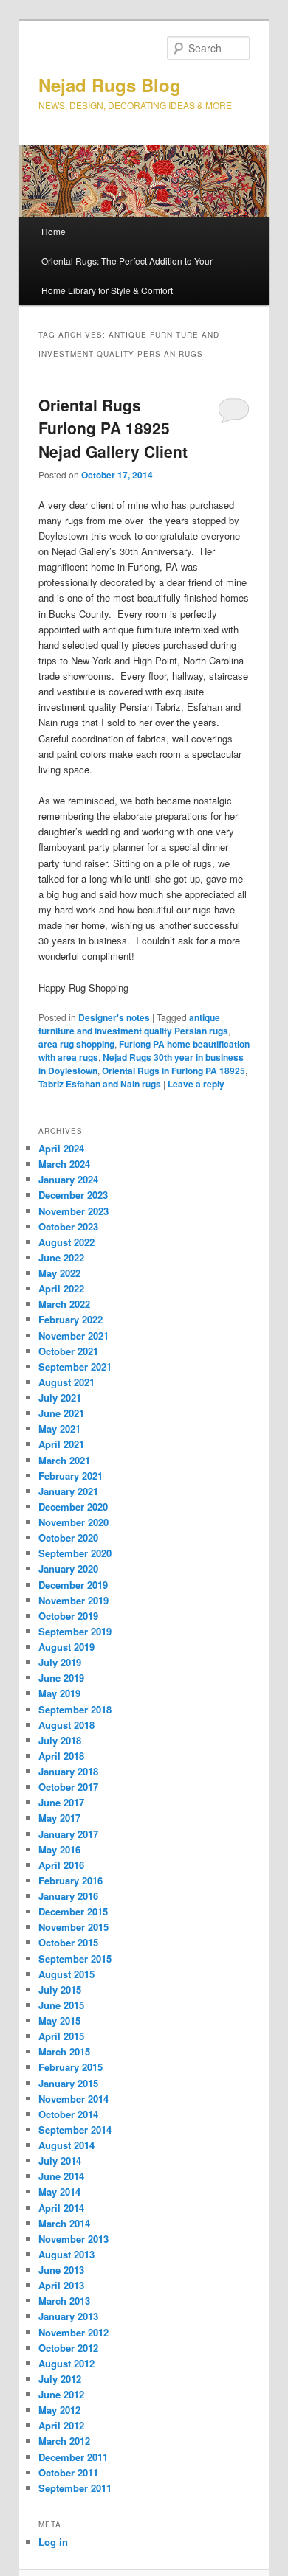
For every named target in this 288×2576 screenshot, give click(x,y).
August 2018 (66, 1725)
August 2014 (66, 2145)
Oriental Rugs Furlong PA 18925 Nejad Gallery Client (113, 428)
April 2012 (61, 2425)
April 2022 (61, 1288)
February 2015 (71, 2067)
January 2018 (68, 1771)
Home (54, 231)
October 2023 (68, 1226)
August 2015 (66, 1974)
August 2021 (66, 1382)
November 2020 (73, 1522)
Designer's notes (114, 1017)
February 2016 (71, 1880)
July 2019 (60, 1662)
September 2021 (75, 1367)
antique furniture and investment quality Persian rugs (133, 1024)
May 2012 (59, 2410)
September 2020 (75, 1553)
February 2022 (71, 1319)
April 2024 (61, 1148)
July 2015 (60, 1990)
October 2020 (68, 1538)
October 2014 (68, 2114)
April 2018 (61, 1756)
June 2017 (61, 1802)
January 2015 (68, 2083)
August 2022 (66, 1242)
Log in (53, 2542)
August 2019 (66, 1647)
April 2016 (61, 1865)
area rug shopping (76, 1044)
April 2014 (61, 2208)
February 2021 (71, 1476)
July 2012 (60, 2379)
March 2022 (64, 1304)
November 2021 (73, 1336)
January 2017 (68, 1834)
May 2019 (59, 1693)
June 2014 (61, 2176)
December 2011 (73, 2457)
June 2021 (61, 1413)
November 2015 (73, 1927)
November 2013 (73, 2239)
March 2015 (64, 2051)
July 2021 (60, 1397)
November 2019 (73, 1600)
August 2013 (66, 2254)
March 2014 (64, 2223)
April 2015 (61, 2036)
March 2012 (64, 2441)
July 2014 (60, 2161)
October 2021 (68, 1351)
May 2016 (59, 1849)
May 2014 (59, 2192)
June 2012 (61, 2394)
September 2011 (75, 2488)
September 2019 (75, 1631)
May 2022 (59, 1273)
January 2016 (68, 1896)
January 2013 (68, 2316)
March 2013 (64, 2301)
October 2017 (68, 1787)
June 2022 (61, 1257)
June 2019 (61, 1678)
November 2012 (73, 2332)
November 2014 (73, 2099)
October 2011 (68, 2472)
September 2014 (75, 2130)
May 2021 (59, 1428)
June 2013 (61, 2270)
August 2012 (66, 2363)
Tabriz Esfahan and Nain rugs (100, 1084)
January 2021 (68, 1491)
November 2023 (73, 1211)
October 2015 (68, 1942)
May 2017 (59, 1818)
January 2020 (68, 1569)
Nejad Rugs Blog (110, 85)
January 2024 (68, 1179)
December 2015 (73, 1911)
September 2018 (75, 1709)
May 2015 (59, 2020)
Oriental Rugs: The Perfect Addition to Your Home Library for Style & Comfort (127, 275)
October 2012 (68, 2348)
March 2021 (64, 1460)
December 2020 (73, 1507)
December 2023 (73, 1195)
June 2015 (61, 2005)
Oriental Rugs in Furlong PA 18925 (174, 1071)
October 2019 (68, 1616)
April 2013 (61, 2285)
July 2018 (60, 1740)
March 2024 (64, 1164)
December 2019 (73, 1585)
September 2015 (75, 1959)
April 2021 (61, 1444)
